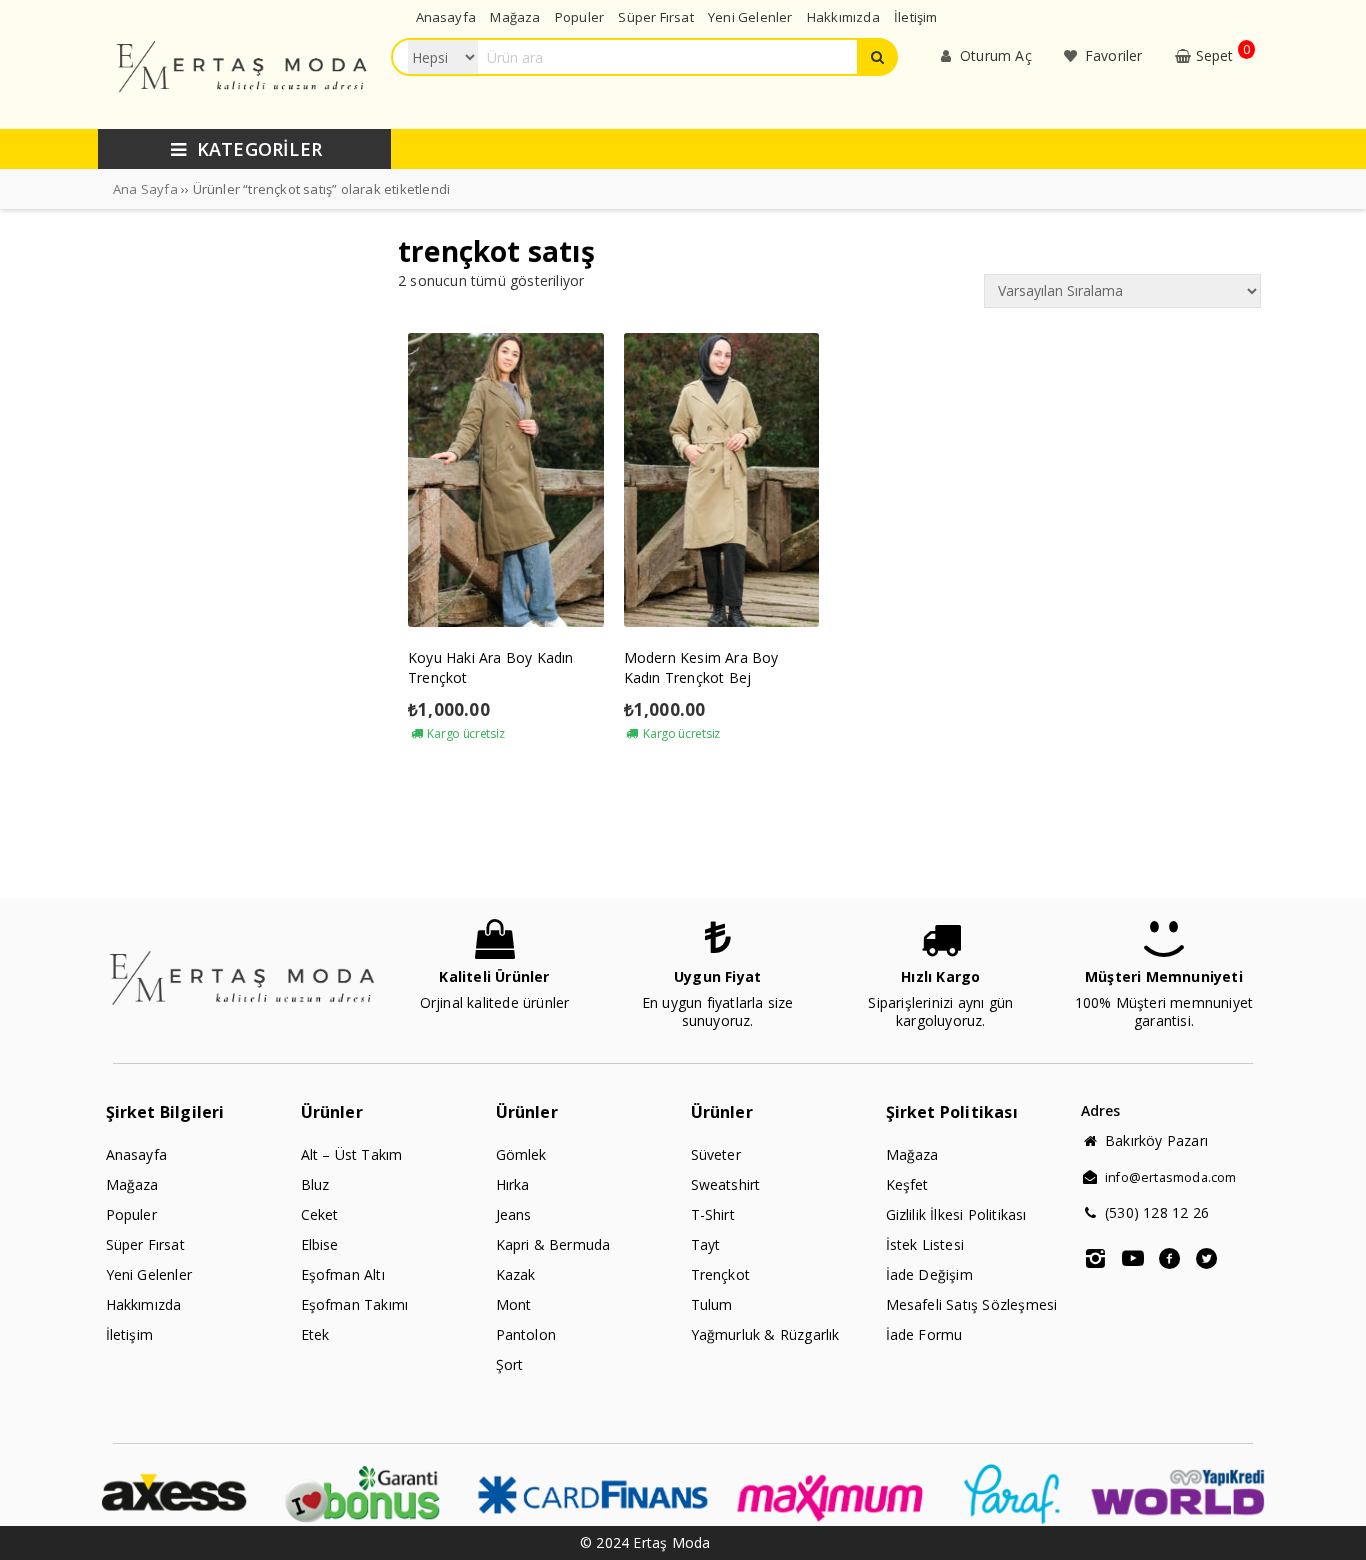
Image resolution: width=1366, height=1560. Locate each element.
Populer (131, 1214)
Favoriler (1112, 55)
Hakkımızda (144, 1304)
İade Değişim (929, 1274)
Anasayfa (137, 1154)
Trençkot (721, 1274)
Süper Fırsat (145, 1244)
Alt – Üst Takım (352, 1154)
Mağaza (132, 1184)
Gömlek (521, 1154)
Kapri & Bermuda (553, 1244)
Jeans (514, 1214)
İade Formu (924, 1334)
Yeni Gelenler (149, 1274)
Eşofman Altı (343, 1274)
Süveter (716, 1154)
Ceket (320, 1214)
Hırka (513, 1184)
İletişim (130, 1334)
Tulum (712, 1304)
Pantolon (526, 1334)
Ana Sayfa (145, 189)
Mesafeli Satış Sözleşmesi (972, 1304)
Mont (514, 1304)
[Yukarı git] (1331, 1525)
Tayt (706, 1244)
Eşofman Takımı (355, 1304)
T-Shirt (713, 1214)
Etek (315, 1334)
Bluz (315, 1184)
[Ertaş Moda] (244, 111)
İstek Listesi (925, 1244)
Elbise (320, 1244)
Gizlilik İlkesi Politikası (956, 1214)
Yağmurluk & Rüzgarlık (765, 1334)
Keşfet (907, 1184)
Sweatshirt (726, 1184)
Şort (510, 1364)
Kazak (516, 1274)
